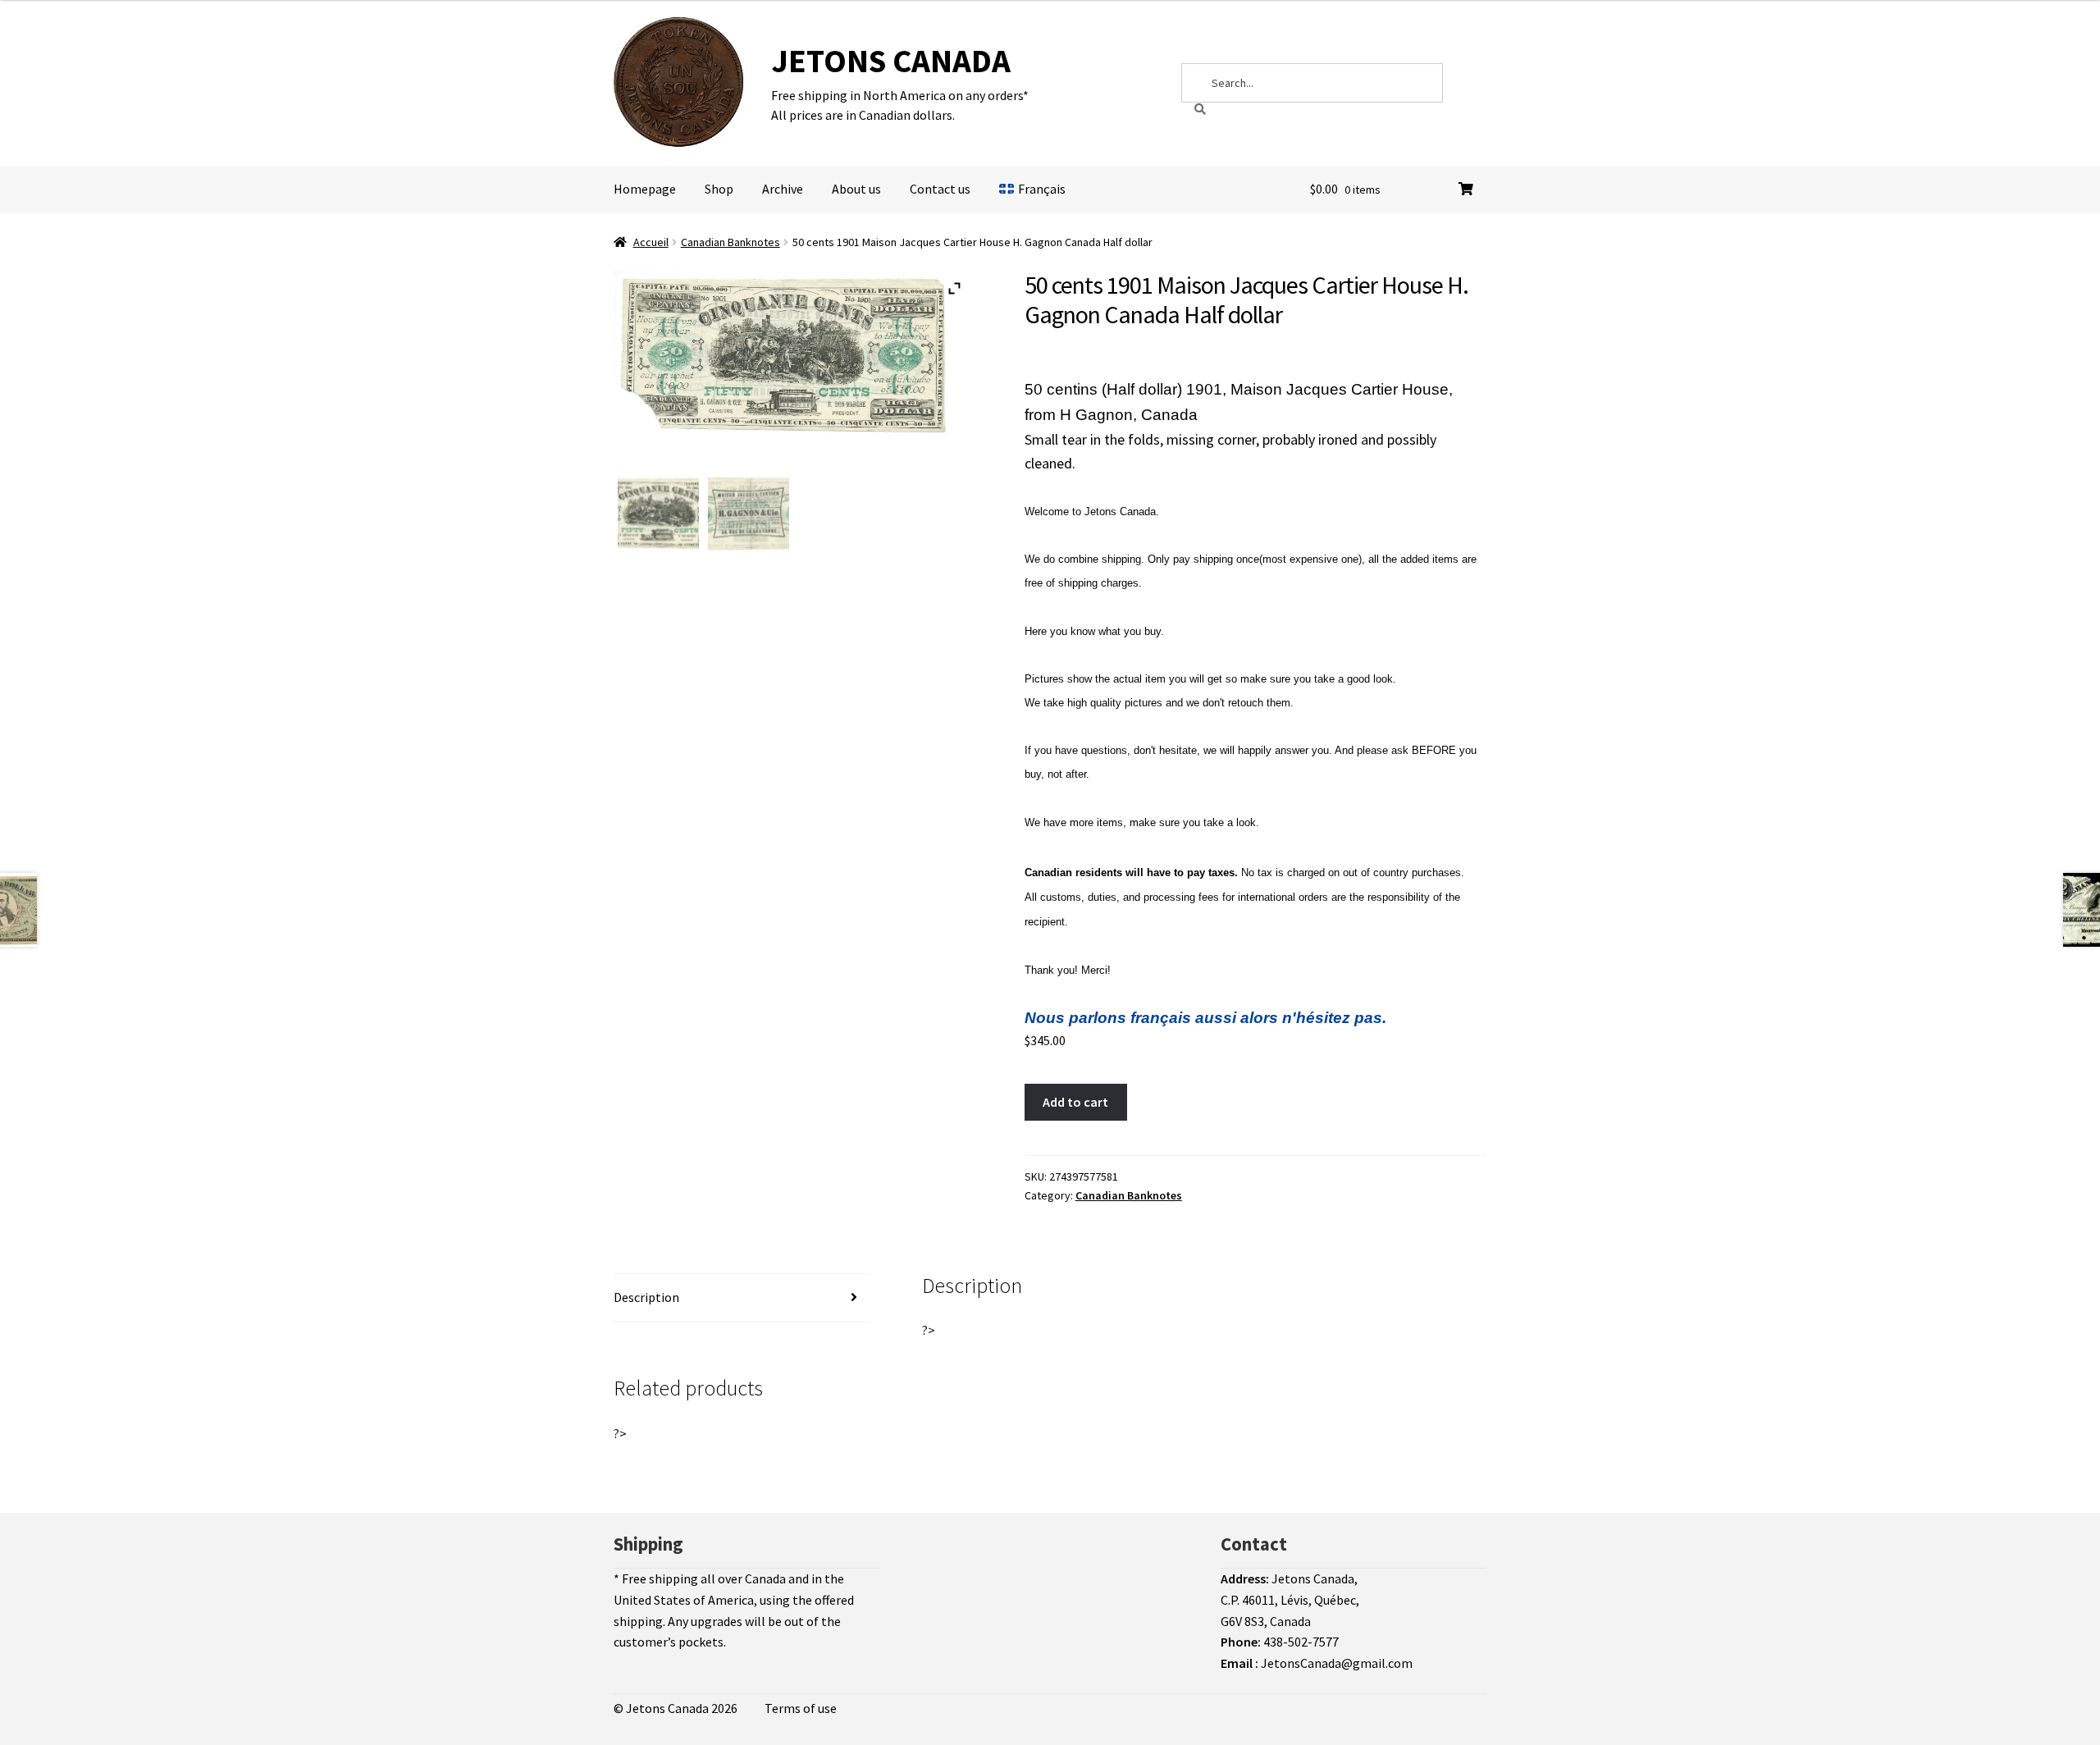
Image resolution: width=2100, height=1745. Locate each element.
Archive (783, 189)
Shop (719, 189)
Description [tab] (646, 1297)
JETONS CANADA (891, 61)
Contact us (940, 189)
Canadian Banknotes (730, 242)
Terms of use (801, 1708)
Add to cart (1075, 1102)
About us (856, 189)
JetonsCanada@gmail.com (1337, 1663)
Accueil (651, 242)
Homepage (645, 189)
